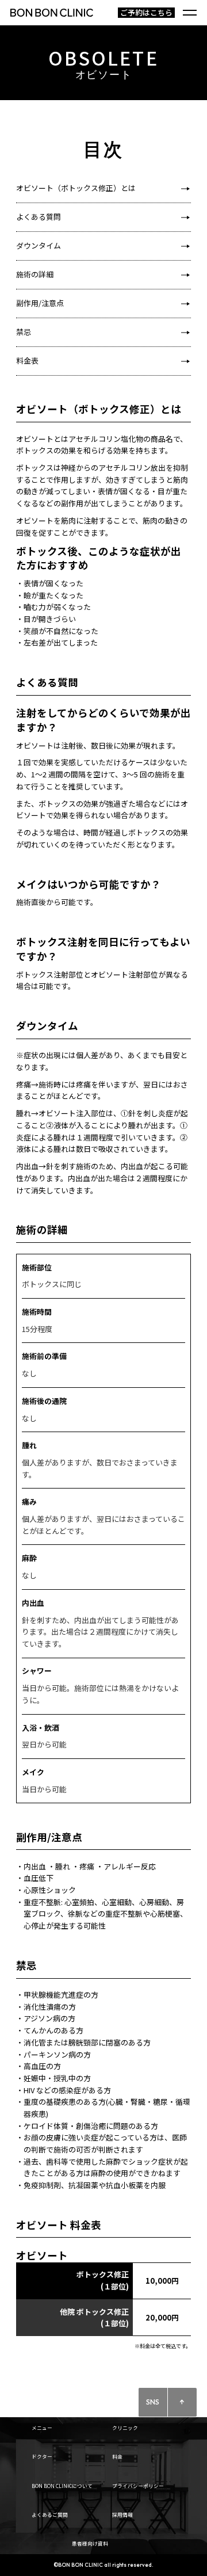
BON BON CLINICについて (62, 2486)
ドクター (42, 2456)
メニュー (42, 2428)
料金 (117, 2456)
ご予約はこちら (146, 13)
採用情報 (122, 2514)
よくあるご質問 (50, 2514)
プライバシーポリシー (138, 2486)
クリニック (125, 2428)
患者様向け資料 (90, 2543)
